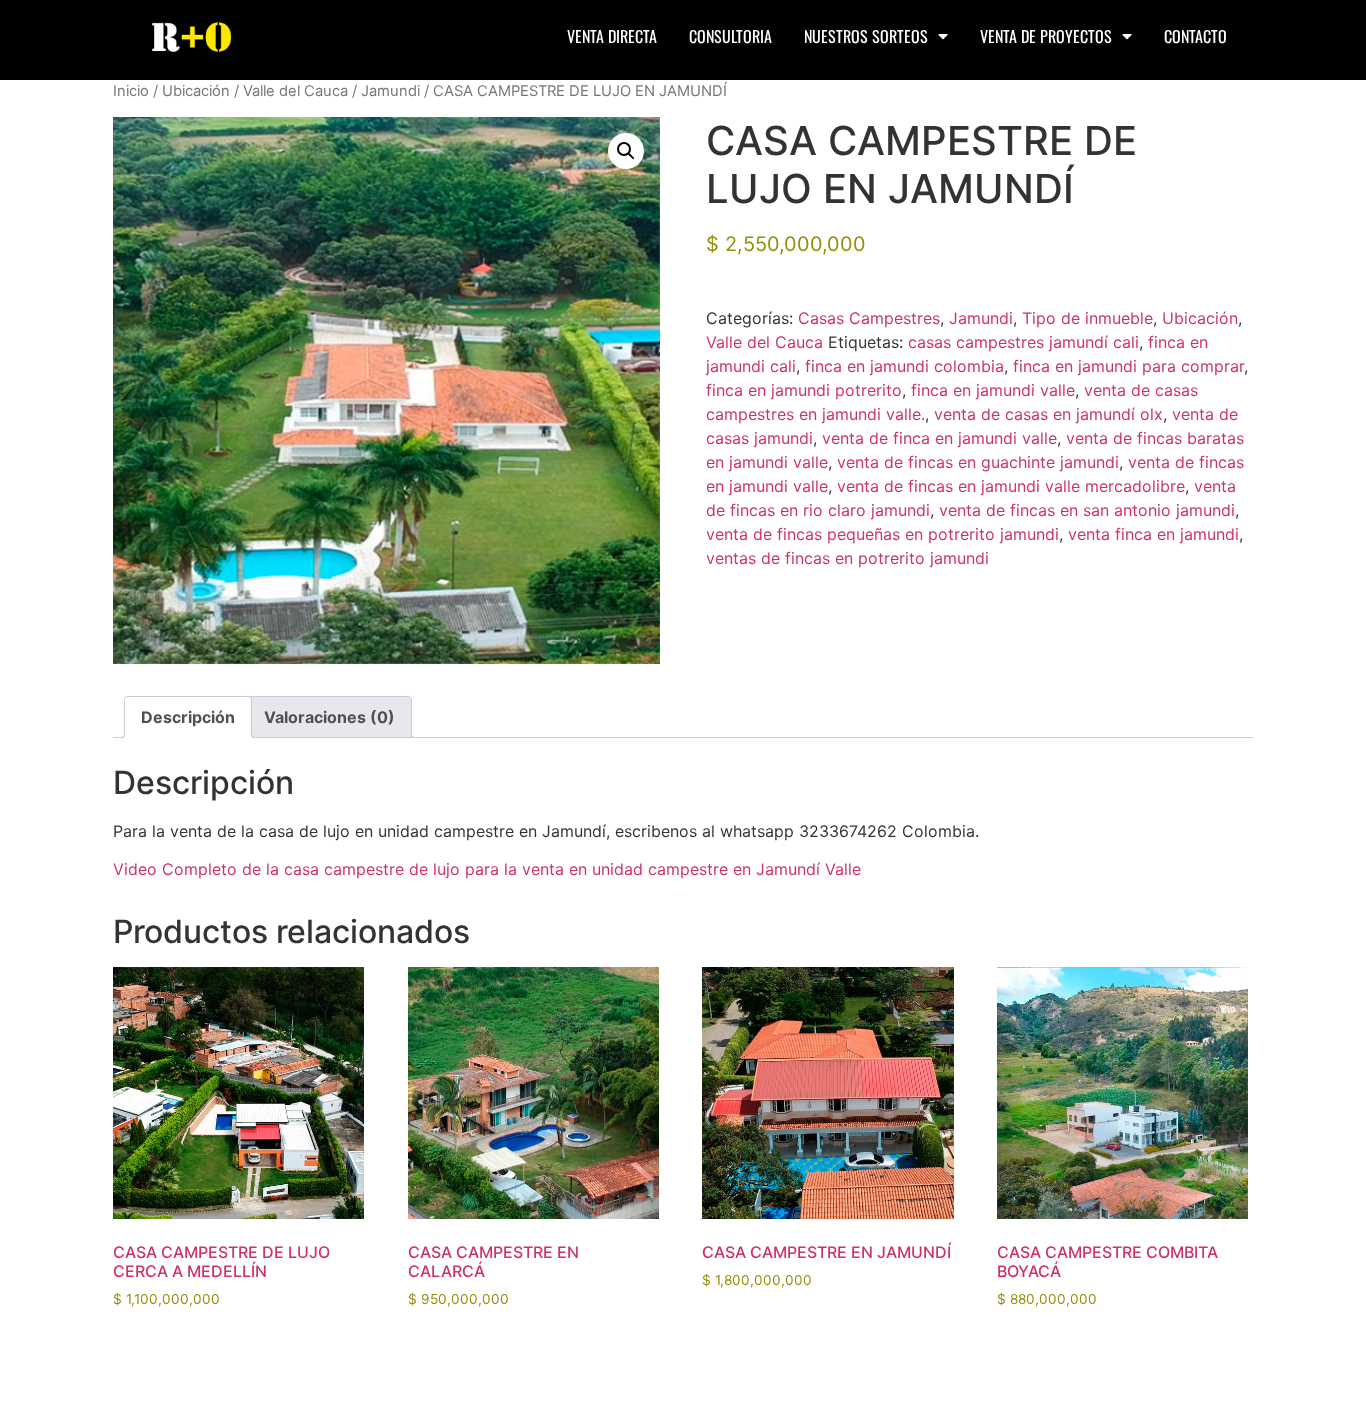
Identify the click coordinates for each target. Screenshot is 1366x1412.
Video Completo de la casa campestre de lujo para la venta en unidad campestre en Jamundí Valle (487, 869)
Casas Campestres (869, 318)
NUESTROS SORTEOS (866, 36)
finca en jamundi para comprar (1128, 366)
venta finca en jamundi (1153, 534)
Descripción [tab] (188, 717)
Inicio (131, 91)
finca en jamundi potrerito (804, 390)
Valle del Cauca (295, 91)
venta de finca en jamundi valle (939, 438)
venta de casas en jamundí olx (1048, 414)
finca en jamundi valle (993, 390)
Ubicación (196, 91)
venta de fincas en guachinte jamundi (978, 462)
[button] (626, 151)
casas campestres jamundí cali (1023, 342)
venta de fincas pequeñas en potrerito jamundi (882, 534)
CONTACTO (1195, 36)
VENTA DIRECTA (612, 36)
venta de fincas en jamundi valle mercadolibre (1011, 486)
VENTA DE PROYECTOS (1046, 36)
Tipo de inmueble (1087, 318)
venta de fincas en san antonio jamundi (1087, 510)
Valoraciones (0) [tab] (329, 717)
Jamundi (390, 91)
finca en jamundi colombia (904, 366)
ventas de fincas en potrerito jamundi (847, 558)
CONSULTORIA (730, 36)
